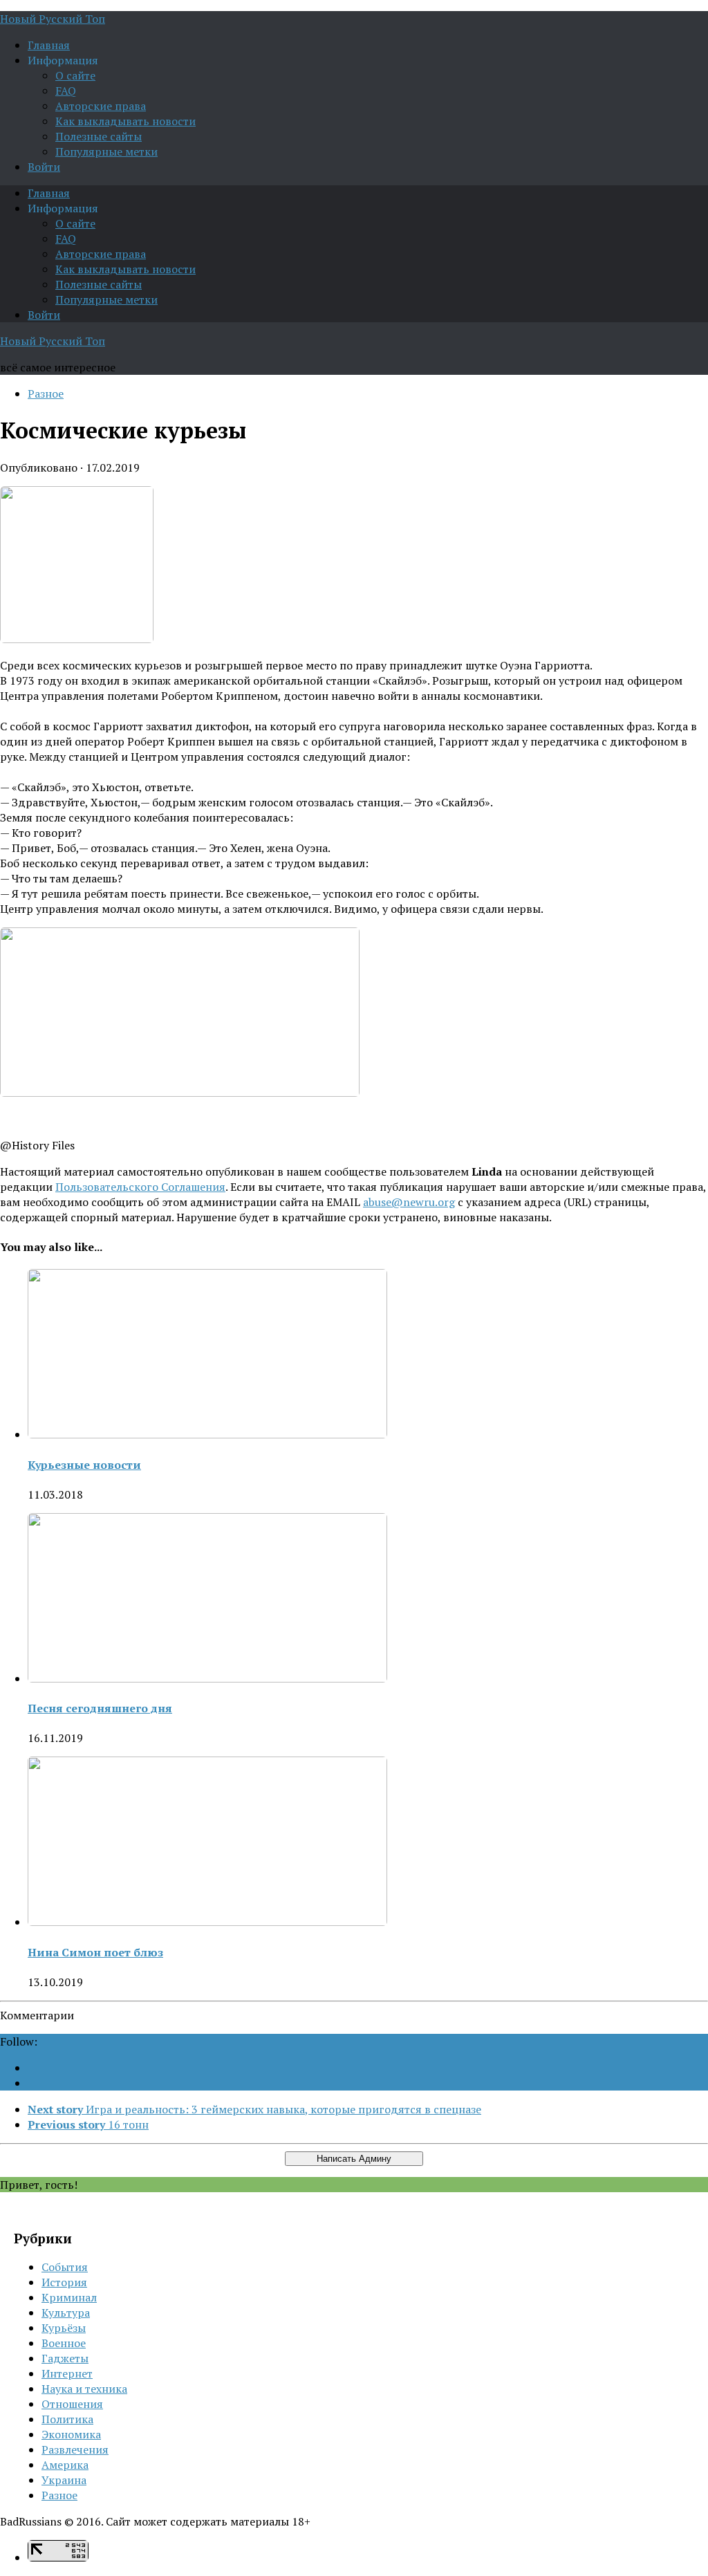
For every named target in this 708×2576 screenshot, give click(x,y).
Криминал (69, 2297)
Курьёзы (64, 2328)
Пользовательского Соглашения (140, 1187)
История (64, 2282)
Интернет (67, 2373)
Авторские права (101, 106)
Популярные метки (106, 151)
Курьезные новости (84, 1465)
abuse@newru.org (409, 1202)
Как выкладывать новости (125, 121)
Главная (49, 45)
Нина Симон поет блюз (95, 1952)
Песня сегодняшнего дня (100, 1708)
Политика (67, 2419)
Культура (66, 2313)
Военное (64, 2343)
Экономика (71, 2434)
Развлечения (75, 2449)
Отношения (72, 2404)
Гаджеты (65, 2358)
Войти (44, 167)
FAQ (66, 91)
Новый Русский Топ (53, 19)
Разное (46, 393)
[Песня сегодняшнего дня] (207, 1678)
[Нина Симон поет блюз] (207, 1922)
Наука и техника (84, 2389)
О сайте (75, 75)
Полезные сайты (99, 136)
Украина (64, 2480)
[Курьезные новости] (207, 1434)
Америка (65, 2465)
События (65, 2267)
